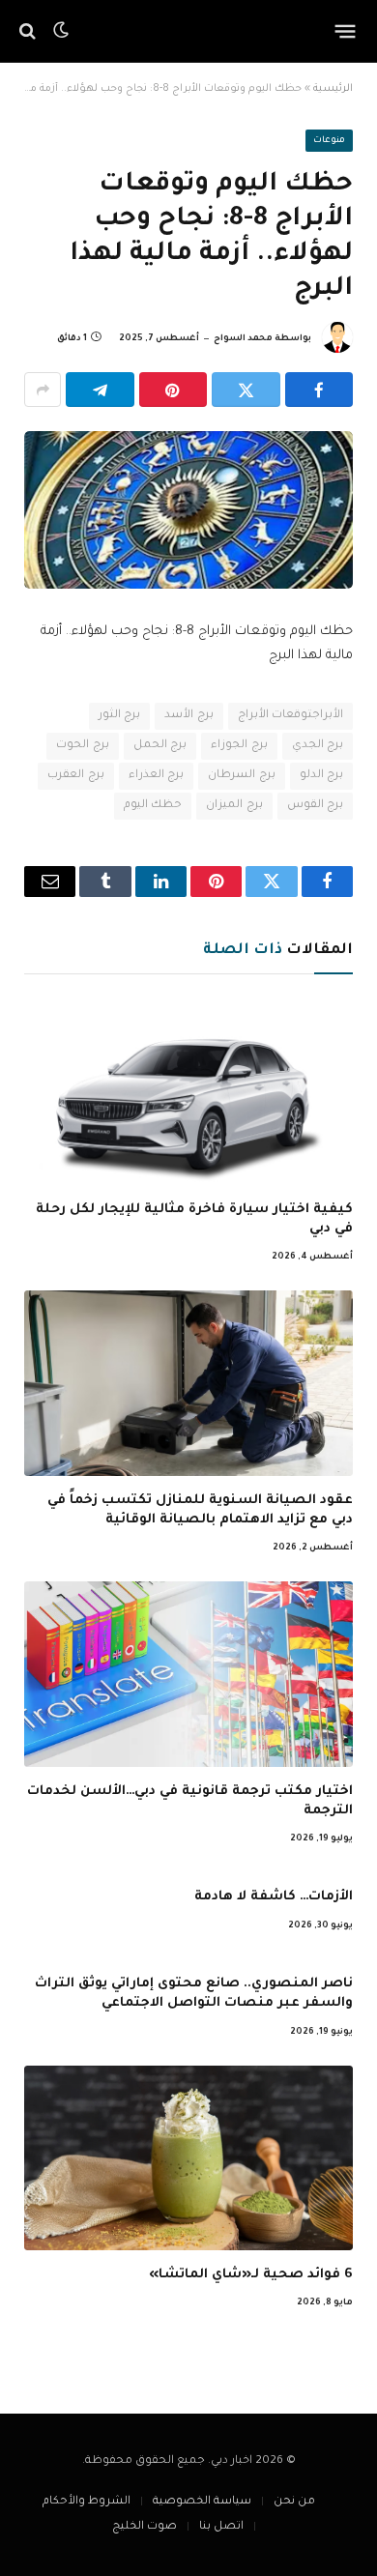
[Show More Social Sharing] (43, 390)
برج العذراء (156, 776)
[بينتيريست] (174, 390)
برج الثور (119, 716)
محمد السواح (243, 339)
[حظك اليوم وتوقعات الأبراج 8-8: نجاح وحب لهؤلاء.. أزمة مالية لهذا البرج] (188, 510)
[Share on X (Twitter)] (246, 390)
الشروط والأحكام (87, 2502)
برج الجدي (318, 746)
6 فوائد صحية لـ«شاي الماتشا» (251, 2275)
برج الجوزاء (239, 746)
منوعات (329, 141)
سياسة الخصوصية (202, 2502)
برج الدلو (321, 776)
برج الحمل (160, 746)
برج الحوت (82, 746)
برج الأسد (188, 716)
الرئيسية (333, 89)
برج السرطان (241, 776)
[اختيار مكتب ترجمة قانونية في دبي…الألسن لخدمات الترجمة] (188, 1674)
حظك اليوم (153, 806)
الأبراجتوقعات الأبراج (290, 716)
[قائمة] (346, 31)
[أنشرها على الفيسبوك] (319, 390)
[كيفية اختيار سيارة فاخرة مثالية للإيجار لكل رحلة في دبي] (188, 1092)
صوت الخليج (145, 2527)
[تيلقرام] (100, 390)
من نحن (294, 2502)
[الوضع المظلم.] (61, 31)
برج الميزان (234, 806)
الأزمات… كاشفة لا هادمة (274, 1897)
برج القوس (315, 806)
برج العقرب (75, 776)
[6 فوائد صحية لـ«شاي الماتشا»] (188, 2158)
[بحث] (29, 31)
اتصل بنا (221, 2527)
